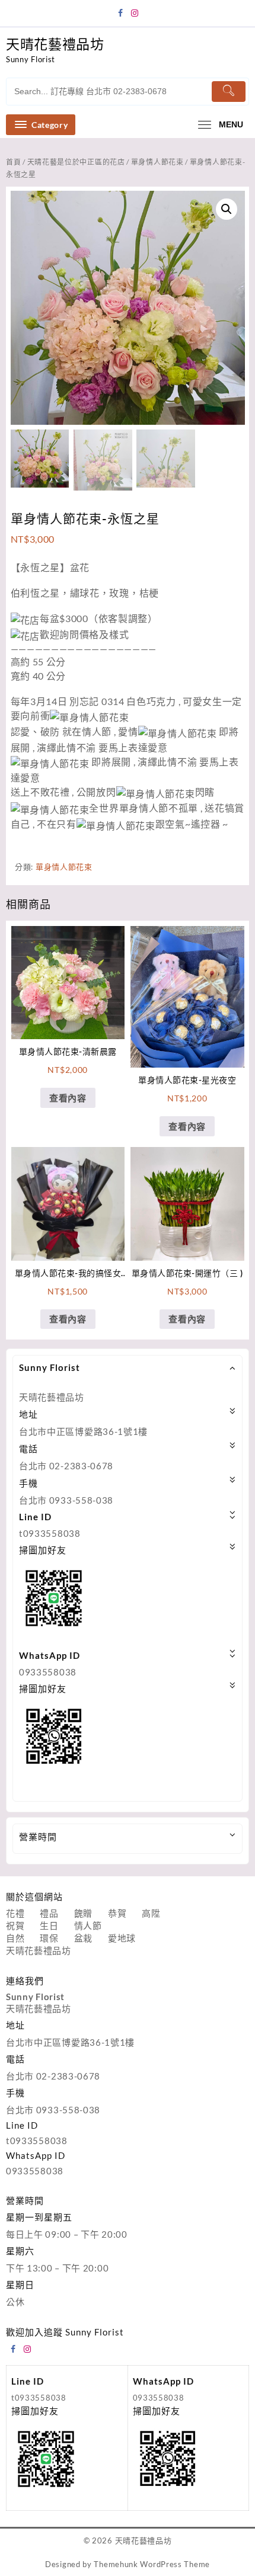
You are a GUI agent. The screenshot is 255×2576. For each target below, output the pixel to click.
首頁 (13, 162)
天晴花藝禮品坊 (55, 44)
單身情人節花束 (157, 162)
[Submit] (229, 92)
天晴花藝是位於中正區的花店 (76, 162)
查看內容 (68, 1098)
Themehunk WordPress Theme (152, 2564)
